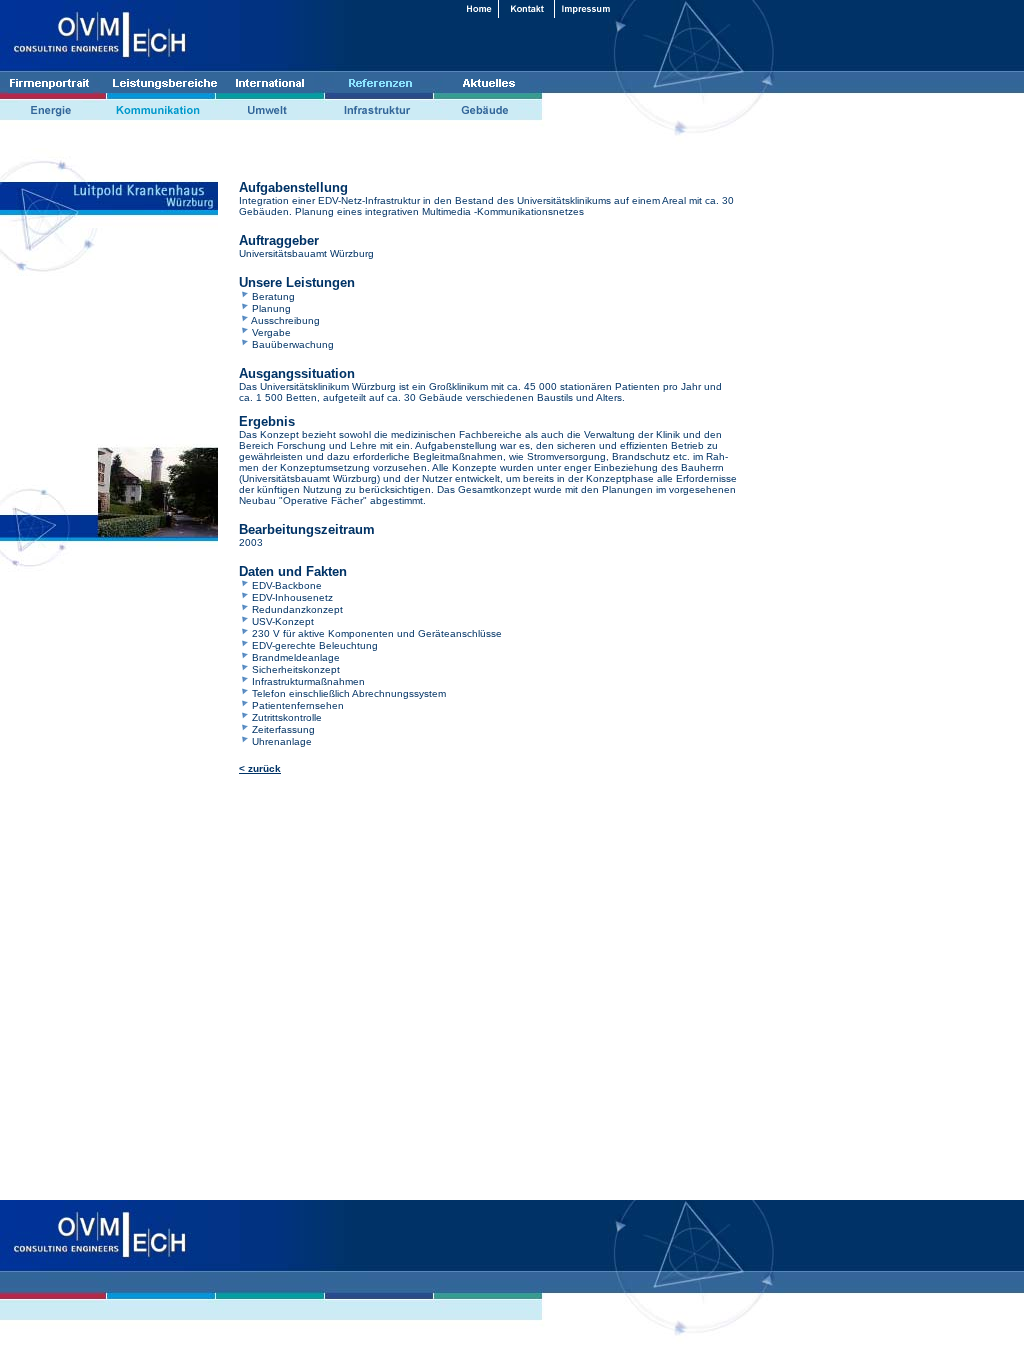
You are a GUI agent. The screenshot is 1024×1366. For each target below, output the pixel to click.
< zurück (260, 768)
